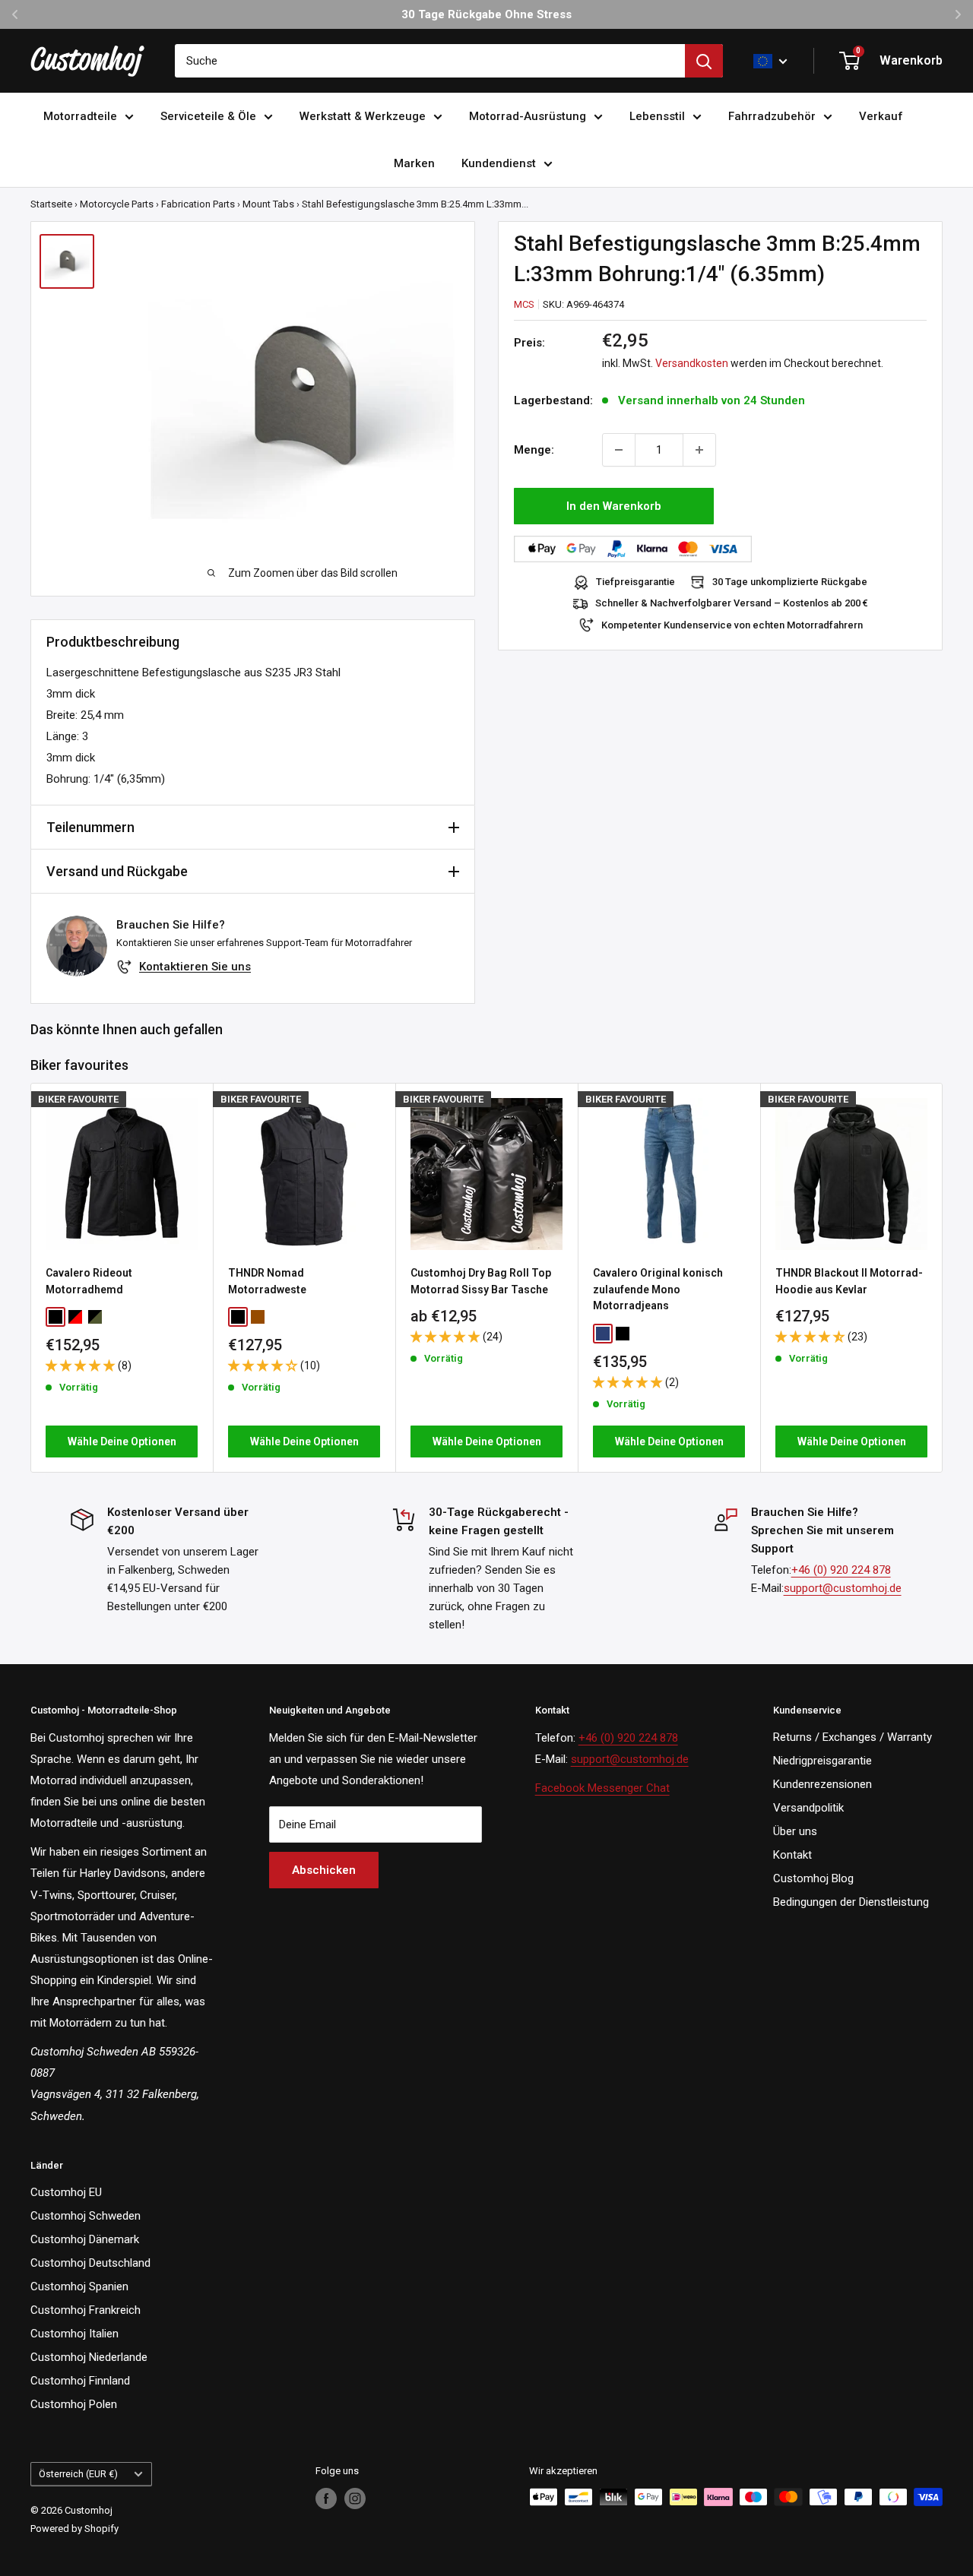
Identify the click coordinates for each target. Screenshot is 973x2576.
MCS (524, 304)
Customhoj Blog (813, 1878)
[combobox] (430, 61)
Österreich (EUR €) (78, 2474)
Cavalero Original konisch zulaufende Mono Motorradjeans (658, 1289)
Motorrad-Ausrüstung (528, 116)
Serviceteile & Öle (208, 116)
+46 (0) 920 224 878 (841, 1570)
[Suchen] (704, 61)
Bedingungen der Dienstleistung (851, 1902)
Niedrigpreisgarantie (822, 1761)
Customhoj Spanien (79, 2286)
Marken (414, 163)
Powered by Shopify (74, 2529)
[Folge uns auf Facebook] (326, 2498)
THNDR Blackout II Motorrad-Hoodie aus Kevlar (849, 1281)
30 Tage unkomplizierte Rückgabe (790, 582)
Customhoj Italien (74, 2334)
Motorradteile (80, 116)
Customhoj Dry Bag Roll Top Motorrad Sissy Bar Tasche (481, 1281)
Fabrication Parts (198, 204)
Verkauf (881, 116)
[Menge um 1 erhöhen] (699, 450)
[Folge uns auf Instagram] (355, 2498)
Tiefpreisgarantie (635, 582)
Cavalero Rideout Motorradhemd (89, 1281)
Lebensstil (657, 116)
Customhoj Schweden (86, 2216)
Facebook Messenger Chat (602, 1788)
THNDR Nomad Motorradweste (267, 1281)
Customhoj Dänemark (85, 2239)
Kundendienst (499, 163)
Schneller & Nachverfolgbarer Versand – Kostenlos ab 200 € (732, 604)
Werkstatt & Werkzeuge (363, 116)
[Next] (943, 1278)
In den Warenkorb (614, 506)
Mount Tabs (268, 204)
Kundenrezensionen (822, 1784)
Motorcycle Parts (117, 204)
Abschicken (324, 1870)
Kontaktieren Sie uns (195, 967)
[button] (82, 1366)
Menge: (534, 450)
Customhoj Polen (74, 2404)
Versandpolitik (808, 1808)
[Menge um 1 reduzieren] (619, 450)
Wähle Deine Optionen (122, 1441)
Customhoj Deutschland (90, 2263)
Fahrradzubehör (772, 116)
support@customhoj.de (843, 1588)
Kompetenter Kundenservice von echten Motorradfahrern (732, 625)
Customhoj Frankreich (86, 2310)
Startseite (51, 204)
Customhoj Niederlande (89, 2357)
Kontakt (792, 1855)
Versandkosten (692, 364)
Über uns (795, 1831)
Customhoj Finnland (80, 2381)
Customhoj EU (66, 2192)
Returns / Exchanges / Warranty (853, 1737)
